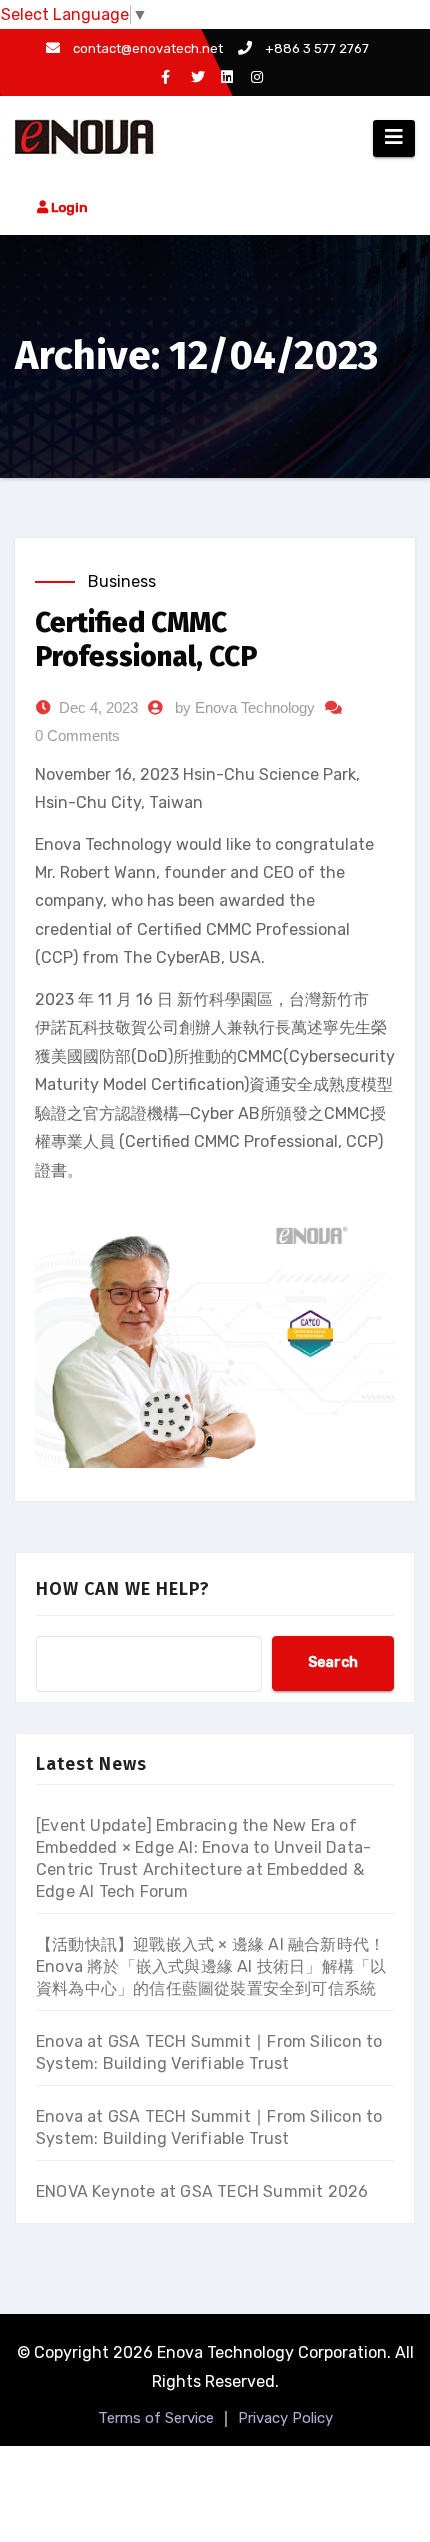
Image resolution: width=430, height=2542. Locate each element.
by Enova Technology (245, 707)
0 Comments (77, 735)
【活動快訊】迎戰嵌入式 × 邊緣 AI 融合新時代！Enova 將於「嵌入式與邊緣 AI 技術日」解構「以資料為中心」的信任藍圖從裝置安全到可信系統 (211, 1966)
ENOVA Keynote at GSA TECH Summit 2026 (202, 2191)
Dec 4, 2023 (98, 707)
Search (333, 1662)
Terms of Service (156, 2418)
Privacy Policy (285, 2418)
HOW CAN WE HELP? (123, 1589)
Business (122, 581)
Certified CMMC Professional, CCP (146, 639)
